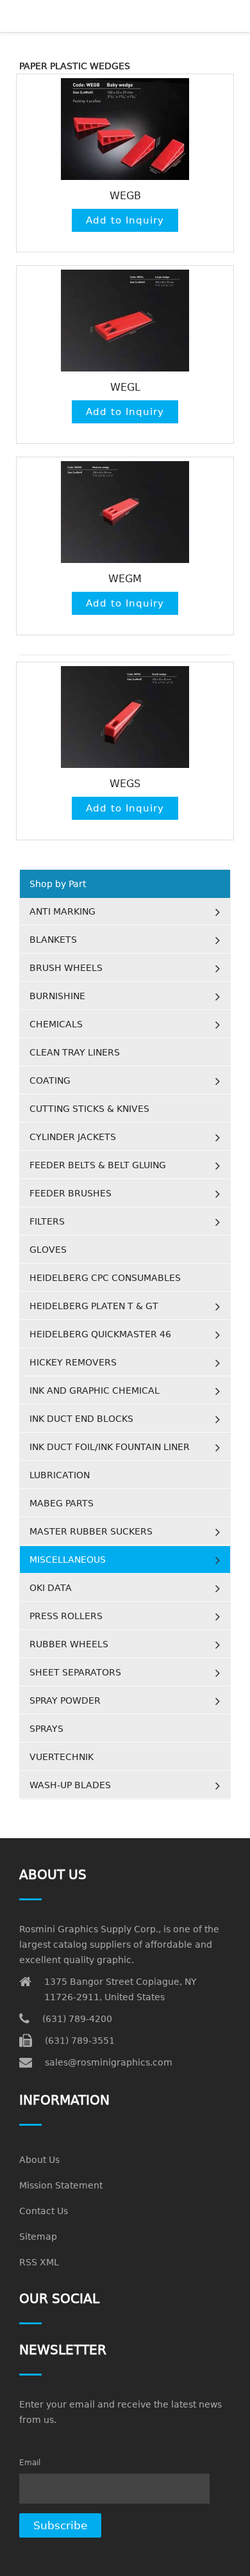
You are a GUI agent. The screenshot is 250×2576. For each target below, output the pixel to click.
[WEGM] (125, 512)
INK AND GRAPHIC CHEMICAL (95, 1390)
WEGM (125, 579)
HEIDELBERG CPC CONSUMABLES (105, 1278)
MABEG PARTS (62, 1503)
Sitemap (38, 2237)
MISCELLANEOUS (68, 1560)
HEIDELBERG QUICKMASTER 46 (100, 1334)
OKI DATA (51, 1588)
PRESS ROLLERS (66, 1616)
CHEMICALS (56, 1024)
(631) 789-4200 (77, 2019)
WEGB (125, 196)
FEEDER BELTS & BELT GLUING (98, 1165)
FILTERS (47, 1221)
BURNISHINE (57, 996)
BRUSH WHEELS (66, 968)
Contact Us (44, 2211)
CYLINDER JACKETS (73, 1137)
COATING (50, 1080)
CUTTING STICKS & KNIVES (89, 1109)
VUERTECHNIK (62, 1757)
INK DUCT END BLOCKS (81, 1419)
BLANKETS (53, 940)
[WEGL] (125, 321)
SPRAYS (46, 1729)
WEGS (125, 784)
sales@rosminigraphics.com (109, 2062)
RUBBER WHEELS (69, 1644)
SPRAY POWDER (65, 1700)
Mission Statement (61, 2185)
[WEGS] (125, 717)
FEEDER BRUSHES (71, 1193)
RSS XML (39, 2262)
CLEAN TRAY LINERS (75, 1052)
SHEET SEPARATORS (75, 1672)
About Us (39, 2160)
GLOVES (48, 1250)
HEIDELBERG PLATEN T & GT (94, 1306)
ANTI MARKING (63, 911)
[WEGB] (125, 129)
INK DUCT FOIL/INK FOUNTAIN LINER (110, 1447)
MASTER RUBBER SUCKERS (91, 1531)
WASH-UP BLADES (70, 1785)
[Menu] (71, 16)
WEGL (125, 387)
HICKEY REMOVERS (73, 1362)
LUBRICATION (60, 1475)
